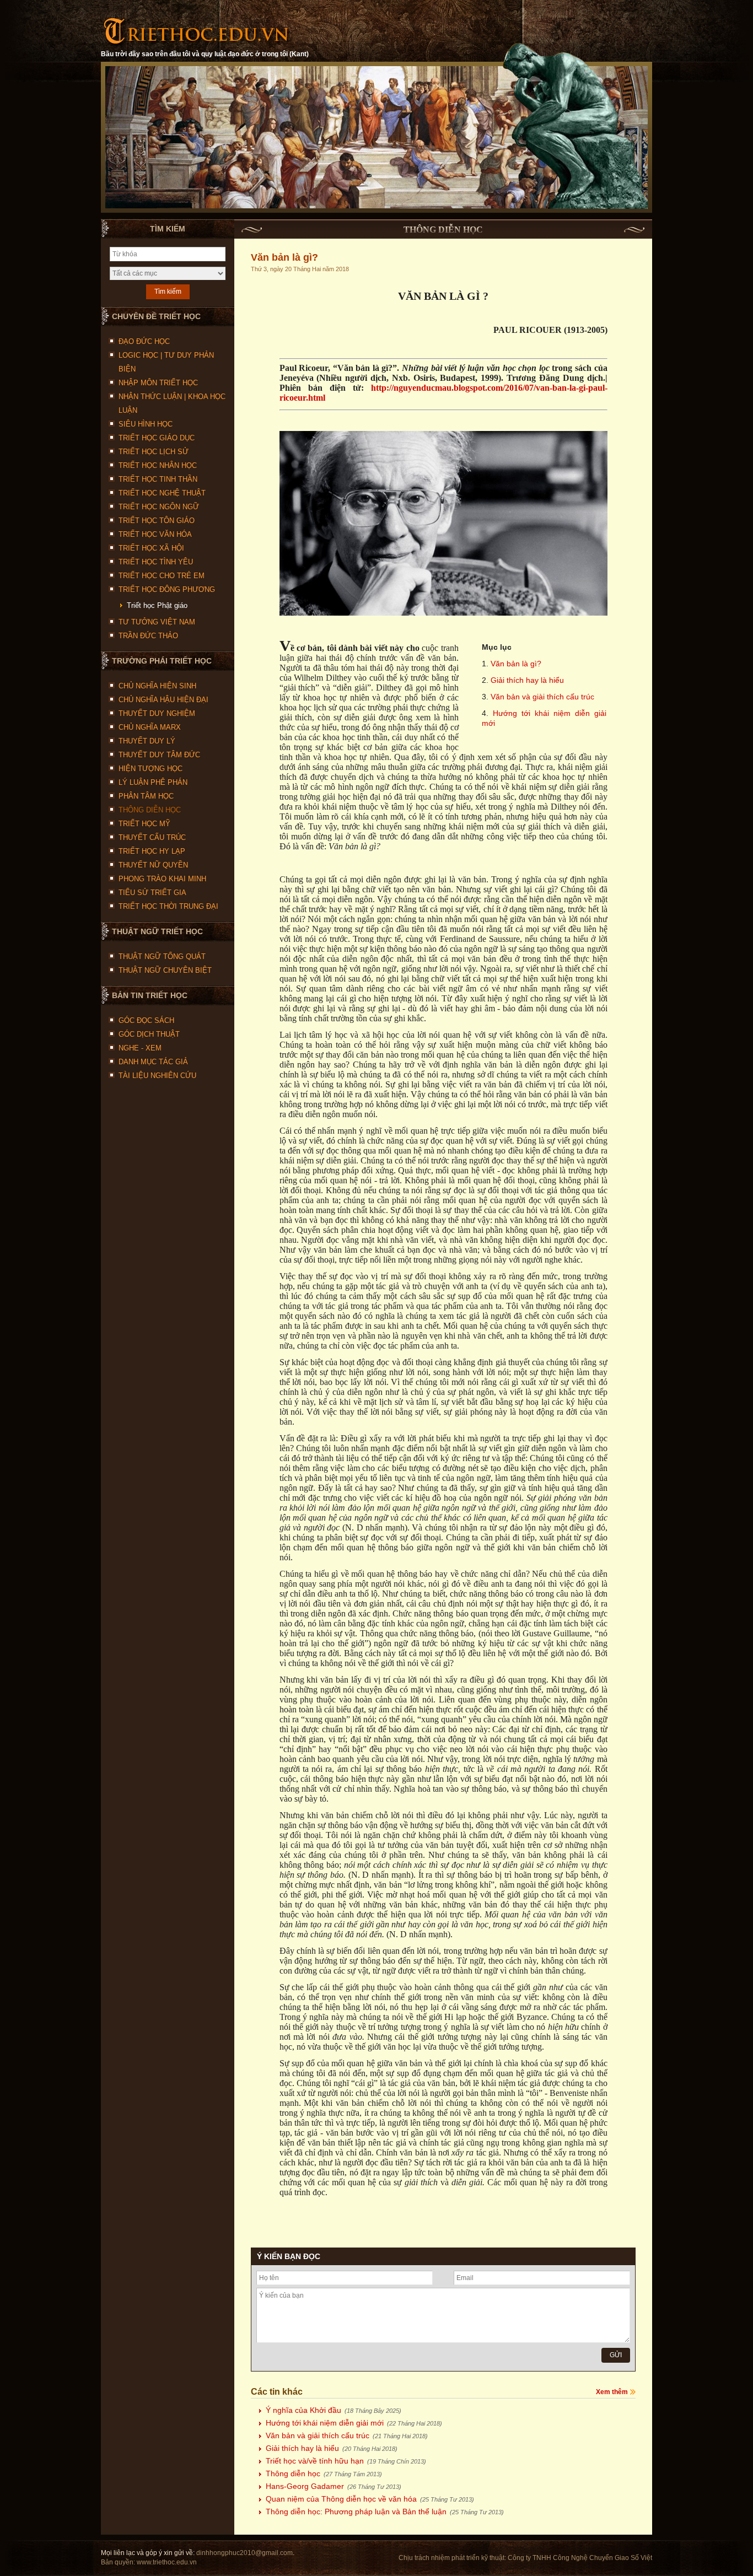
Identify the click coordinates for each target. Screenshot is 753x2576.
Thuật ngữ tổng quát (162, 956)
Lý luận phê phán (153, 782)
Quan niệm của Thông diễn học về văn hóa (370, 2499)
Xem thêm (612, 2392)
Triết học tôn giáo (157, 521)
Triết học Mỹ (144, 824)
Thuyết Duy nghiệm (157, 713)
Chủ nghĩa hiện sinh (157, 686)
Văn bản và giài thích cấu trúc (542, 697)
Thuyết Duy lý (147, 741)
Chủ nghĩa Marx (150, 727)
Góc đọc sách (146, 1020)
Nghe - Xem (140, 1048)
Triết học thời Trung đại (168, 906)
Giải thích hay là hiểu (527, 680)
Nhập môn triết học (158, 383)
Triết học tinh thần (158, 479)
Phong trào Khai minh (162, 879)
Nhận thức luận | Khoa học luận (172, 403)
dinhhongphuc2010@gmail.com (244, 2553)
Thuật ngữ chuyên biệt (165, 970)
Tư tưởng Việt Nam (157, 622)
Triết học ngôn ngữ (159, 507)
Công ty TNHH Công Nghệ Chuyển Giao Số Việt (580, 2558)
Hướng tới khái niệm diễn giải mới (354, 2423)
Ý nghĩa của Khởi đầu (334, 2410)
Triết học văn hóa (155, 534)
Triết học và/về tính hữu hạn (346, 2461)
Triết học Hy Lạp (152, 851)
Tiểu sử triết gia (152, 893)
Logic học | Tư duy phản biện (166, 362)
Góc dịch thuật (149, 1034)
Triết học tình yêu (156, 562)
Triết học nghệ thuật (162, 493)
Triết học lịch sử (154, 452)
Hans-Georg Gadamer (334, 2486)
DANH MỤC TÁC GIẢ (153, 1062)
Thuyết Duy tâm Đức (159, 755)
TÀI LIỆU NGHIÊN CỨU (157, 1076)
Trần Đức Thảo (148, 636)
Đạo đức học (144, 341)
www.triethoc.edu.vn (167, 2562)
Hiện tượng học (150, 769)
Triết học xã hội (151, 548)
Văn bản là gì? (516, 664)
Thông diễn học (150, 810)
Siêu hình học (146, 424)
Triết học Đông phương (167, 589)
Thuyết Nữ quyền (153, 865)
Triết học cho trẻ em (162, 576)
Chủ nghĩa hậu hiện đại (163, 700)
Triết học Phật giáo (157, 605)
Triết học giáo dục (157, 438)
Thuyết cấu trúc (152, 837)
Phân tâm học (146, 796)
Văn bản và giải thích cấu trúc (347, 2435)
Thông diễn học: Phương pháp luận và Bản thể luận (385, 2512)
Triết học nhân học (158, 465)
